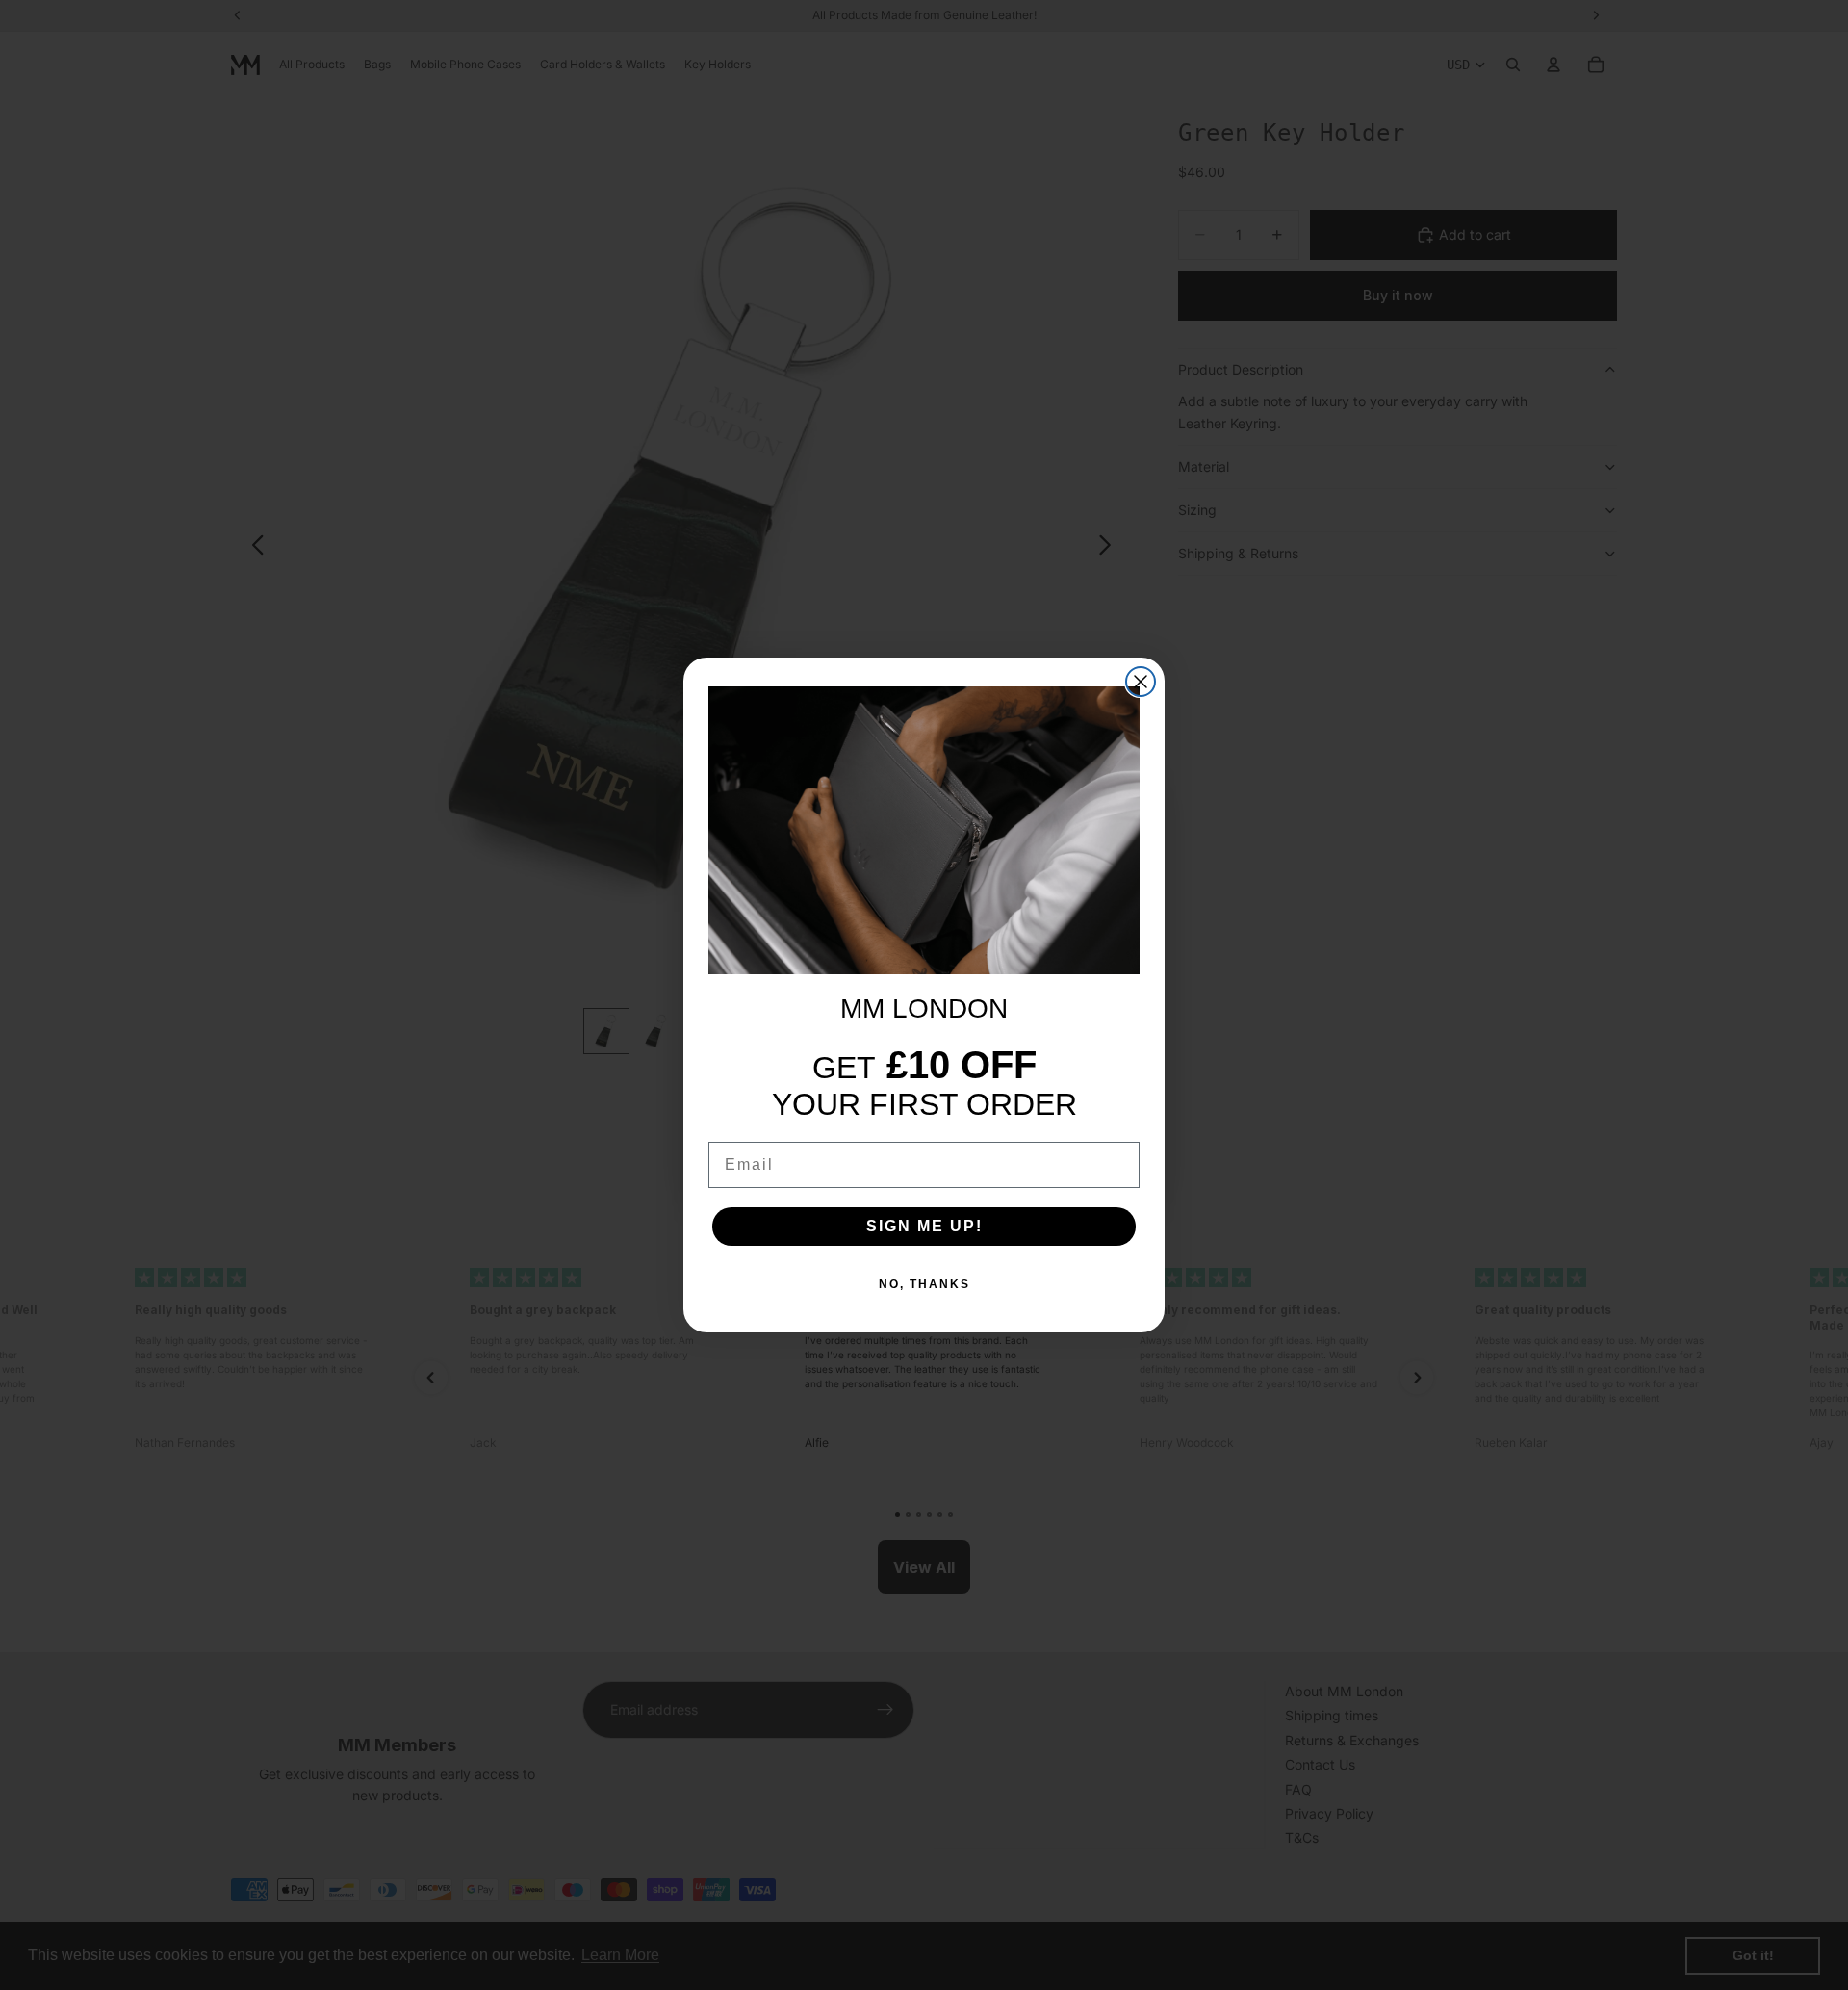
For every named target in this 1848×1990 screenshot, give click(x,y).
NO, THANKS (924, 1284)
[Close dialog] (1141, 682)
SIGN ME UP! (924, 1226)
